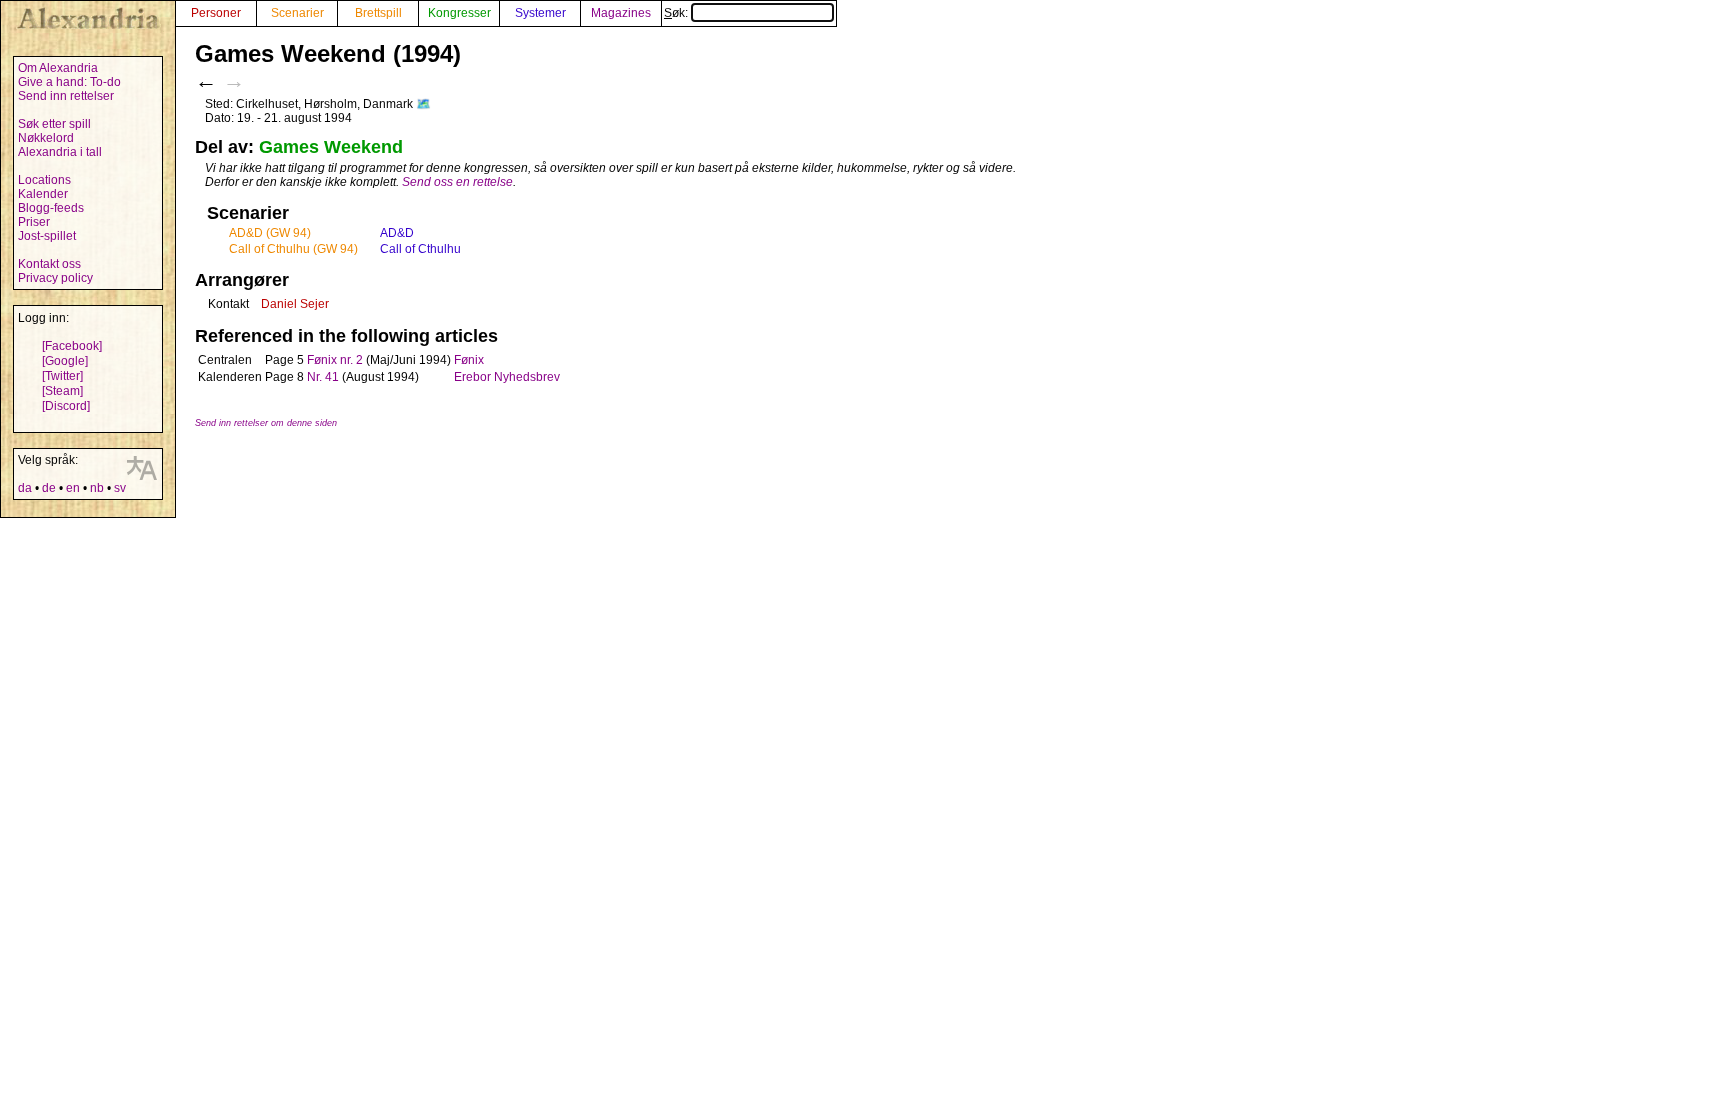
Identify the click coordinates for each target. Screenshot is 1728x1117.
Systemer (540, 13)
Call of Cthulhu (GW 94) (293, 249)
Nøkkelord (46, 138)
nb (97, 488)
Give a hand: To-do (69, 82)
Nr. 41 (323, 377)
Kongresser (459, 13)
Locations (44, 180)
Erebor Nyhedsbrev (507, 377)
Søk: (677, 13)
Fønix (469, 360)
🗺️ (423, 104)
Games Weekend (331, 147)
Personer (216, 13)
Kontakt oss (49, 264)
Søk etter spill (54, 124)
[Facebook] (72, 346)
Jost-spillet (47, 236)
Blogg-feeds (51, 208)
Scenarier (297, 13)
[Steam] (62, 391)
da (25, 488)
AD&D (397, 233)
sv (120, 488)
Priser (34, 222)
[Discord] (66, 406)
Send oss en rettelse (457, 182)
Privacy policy (55, 278)
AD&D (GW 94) (270, 233)
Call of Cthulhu (420, 249)
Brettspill (378, 13)
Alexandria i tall (60, 152)
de (49, 488)
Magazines (621, 13)
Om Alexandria (58, 68)
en (73, 488)
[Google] (65, 361)
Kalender (43, 194)
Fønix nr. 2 (335, 360)
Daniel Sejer (295, 304)
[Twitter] (62, 376)
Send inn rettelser (66, 96)
